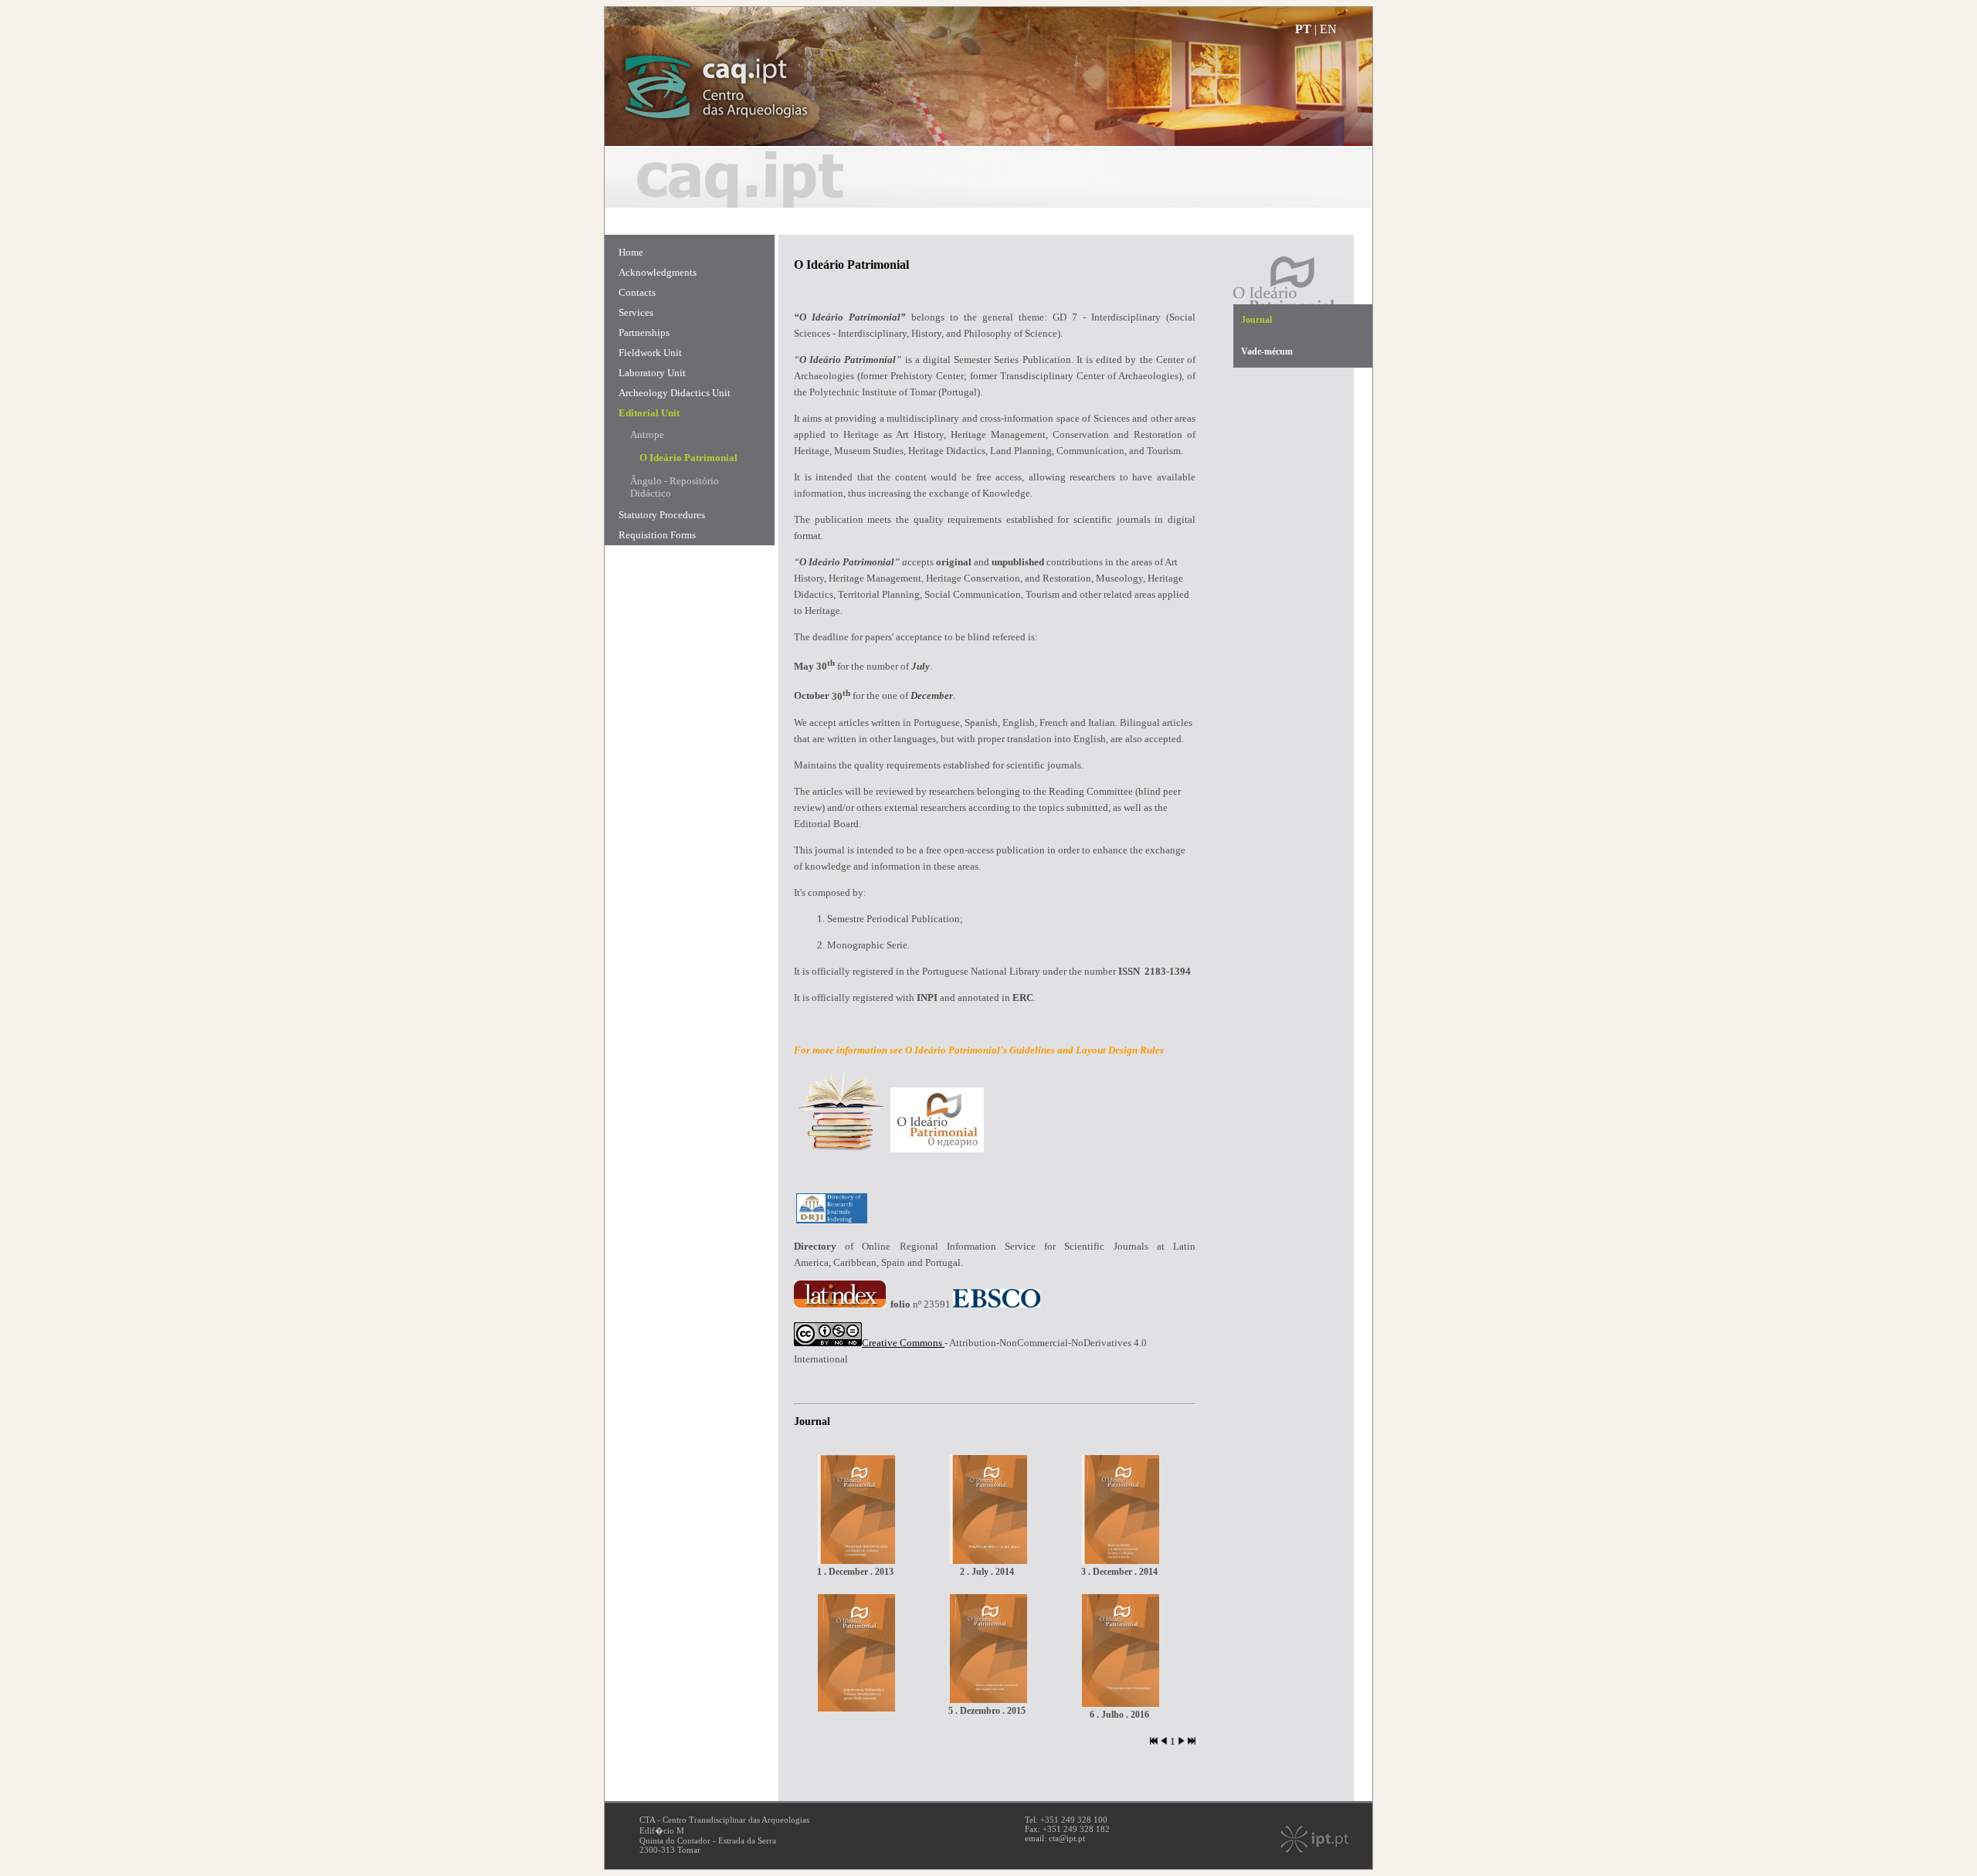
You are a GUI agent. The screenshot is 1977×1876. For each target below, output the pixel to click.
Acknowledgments (658, 272)
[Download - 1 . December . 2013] (856, 1561)
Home (631, 252)
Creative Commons (902, 1343)
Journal (1256, 320)
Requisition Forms (657, 535)
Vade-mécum (1267, 351)
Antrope (647, 434)
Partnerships (644, 332)
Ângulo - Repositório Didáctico (675, 487)
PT (1303, 29)
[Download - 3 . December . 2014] (1121, 1561)
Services (636, 312)
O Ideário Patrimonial (688, 458)
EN (1328, 29)
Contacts (637, 292)
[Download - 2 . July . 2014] (988, 1561)
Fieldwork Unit (650, 353)
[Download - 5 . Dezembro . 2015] (988, 1700)
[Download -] (856, 1708)
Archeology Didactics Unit (675, 393)
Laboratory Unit (652, 373)
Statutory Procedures (662, 515)
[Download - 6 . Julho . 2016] (1121, 1703)
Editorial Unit (649, 413)
